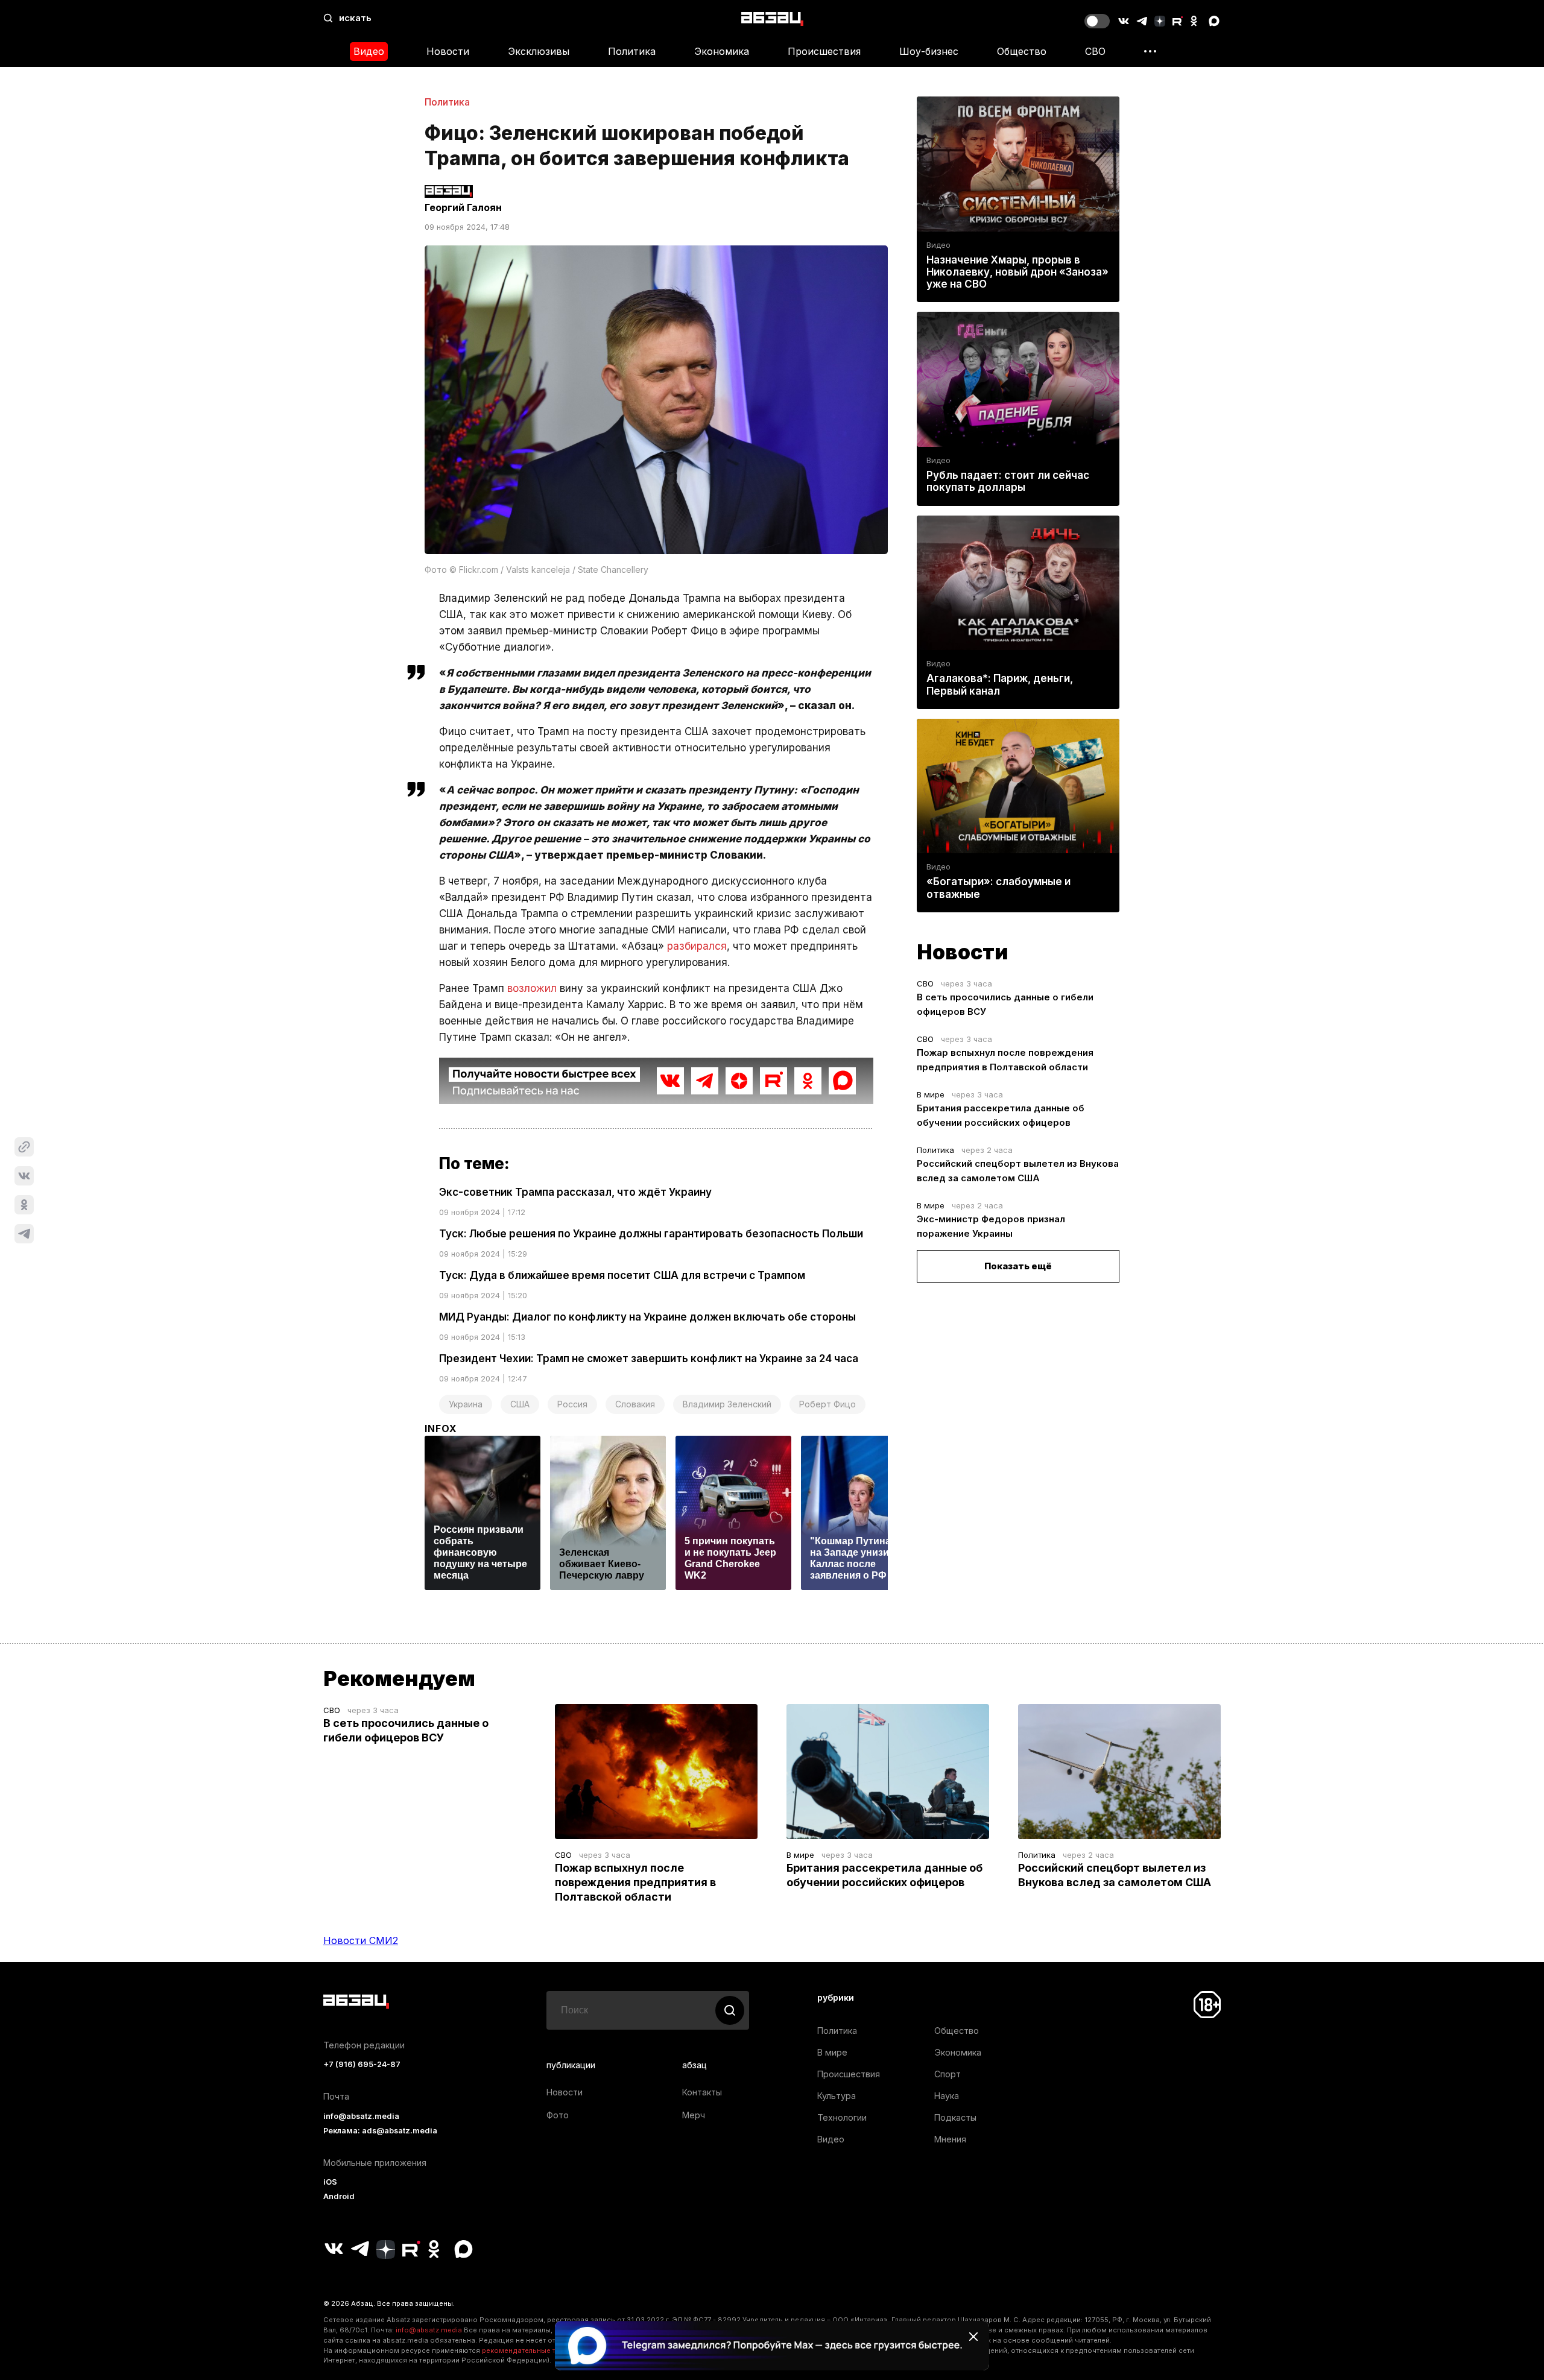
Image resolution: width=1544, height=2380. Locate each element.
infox (441, 1428)
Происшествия (824, 51)
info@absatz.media (361, 2116)
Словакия (635, 1404)
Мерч (694, 2115)
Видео (369, 51)
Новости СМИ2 (361, 1940)
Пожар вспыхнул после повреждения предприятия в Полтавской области (635, 1882)
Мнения (950, 2139)
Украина (466, 1404)
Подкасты (955, 2117)
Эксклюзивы (539, 51)
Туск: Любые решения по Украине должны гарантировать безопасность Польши (651, 1234)
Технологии (842, 2117)
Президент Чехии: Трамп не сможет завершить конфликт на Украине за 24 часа (649, 1359)
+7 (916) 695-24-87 (362, 2064)
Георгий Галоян (463, 207)
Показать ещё (1018, 1266)
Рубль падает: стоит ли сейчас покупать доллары (1008, 481)
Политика (632, 51)
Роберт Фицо (827, 1404)
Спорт (948, 2074)
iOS (330, 2182)
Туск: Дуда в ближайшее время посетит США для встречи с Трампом (622, 1275)
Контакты (702, 2092)
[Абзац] (772, 18)
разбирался (697, 946)
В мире (931, 1094)
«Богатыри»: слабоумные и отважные (998, 888)
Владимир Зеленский (727, 1404)
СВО (1095, 51)
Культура (837, 2096)
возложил (532, 988)
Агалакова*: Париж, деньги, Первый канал (1000, 684)
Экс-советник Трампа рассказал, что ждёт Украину (575, 1192)
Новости (448, 51)
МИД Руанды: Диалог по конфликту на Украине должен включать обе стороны (647, 1317)
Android (339, 2196)
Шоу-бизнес (929, 51)
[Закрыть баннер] (973, 2337)
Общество (1022, 51)
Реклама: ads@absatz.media (380, 2131)
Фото (558, 2115)
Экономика (722, 51)
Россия (572, 1404)
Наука (947, 2096)
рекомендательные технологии (537, 2350)
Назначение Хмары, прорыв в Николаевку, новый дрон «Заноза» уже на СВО (1017, 272)
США (520, 1404)
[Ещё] (1150, 51)
